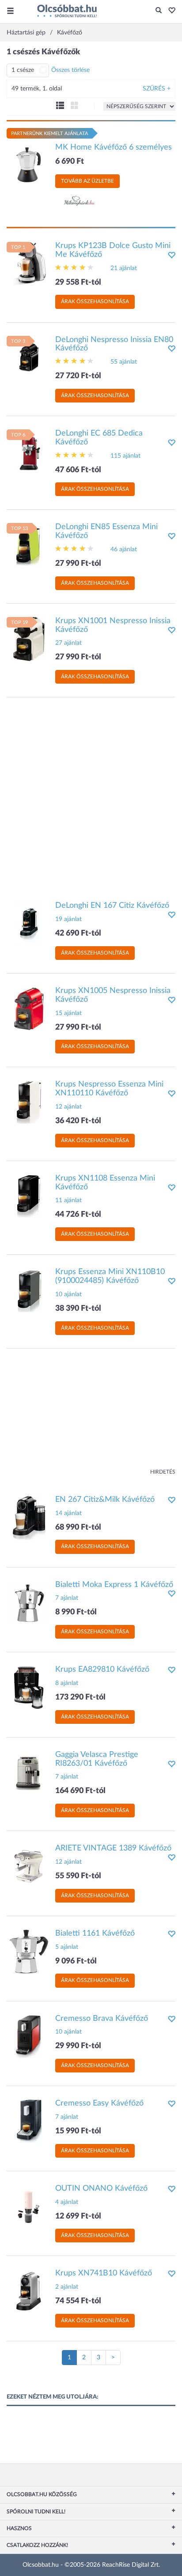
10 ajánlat (68, 1294)
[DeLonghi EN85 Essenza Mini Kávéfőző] (29, 545)
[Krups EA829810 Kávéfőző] (29, 1688)
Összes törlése (70, 70)
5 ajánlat (67, 1947)
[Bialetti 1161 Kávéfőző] (29, 1951)
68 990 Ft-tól (78, 1527)
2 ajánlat (67, 2287)
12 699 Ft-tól (78, 2216)
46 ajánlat (124, 549)
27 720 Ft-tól (78, 376)
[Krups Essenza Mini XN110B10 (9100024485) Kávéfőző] (29, 1290)
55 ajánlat (124, 362)
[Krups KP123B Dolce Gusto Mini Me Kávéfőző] (29, 264)
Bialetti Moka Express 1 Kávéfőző (114, 1585)
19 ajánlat (68, 919)
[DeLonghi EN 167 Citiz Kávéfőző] (29, 924)
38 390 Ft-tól (78, 1309)
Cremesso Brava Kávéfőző (102, 2019)
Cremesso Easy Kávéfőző (99, 2103)
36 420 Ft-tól (78, 1121)
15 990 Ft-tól (78, 2131)
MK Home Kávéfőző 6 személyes (114, 147)
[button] (169, 11)
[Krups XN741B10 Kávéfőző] (29, 2291)
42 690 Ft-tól (78, 933)
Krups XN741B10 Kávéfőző (104, 2273)
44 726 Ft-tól (78, 1215)
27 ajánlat (68, 643)
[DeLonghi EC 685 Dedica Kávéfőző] (29, 451)
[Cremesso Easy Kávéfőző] (29, 2121)
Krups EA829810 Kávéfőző (102, 1670)
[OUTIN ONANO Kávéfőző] (29, 2206)
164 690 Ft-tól (80, 1791)
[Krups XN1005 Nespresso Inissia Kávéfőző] (29, 1009)
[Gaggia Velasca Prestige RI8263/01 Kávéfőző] (29, 1772)
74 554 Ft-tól (78, 2301)
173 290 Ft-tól (80, 1697)
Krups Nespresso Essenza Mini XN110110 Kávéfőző (109, 1089)
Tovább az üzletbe (87, 181)
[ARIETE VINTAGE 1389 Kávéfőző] (29, 1866)
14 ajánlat (68, 1513)
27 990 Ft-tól (78, 564)
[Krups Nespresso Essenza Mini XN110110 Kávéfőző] (29, 1102)
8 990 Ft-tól (76, 1612)
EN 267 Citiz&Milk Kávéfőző (105, 1500)
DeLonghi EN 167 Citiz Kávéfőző (112, 906)
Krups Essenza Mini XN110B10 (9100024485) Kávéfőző (110, 1276)
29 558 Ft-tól (78, 282)
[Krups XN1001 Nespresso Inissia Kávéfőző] (29, 639)
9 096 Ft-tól (76, 1961)
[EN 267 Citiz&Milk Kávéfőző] (29, 1517)
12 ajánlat (68, 1107)
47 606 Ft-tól (78, 470)
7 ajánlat (67, 1598)
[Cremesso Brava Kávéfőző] (29, 2036)
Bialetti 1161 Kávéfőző (95, 1933)
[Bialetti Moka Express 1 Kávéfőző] (29, 1602)
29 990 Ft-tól (78, 2046)
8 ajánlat (67, 1683)
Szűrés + (157, 89)
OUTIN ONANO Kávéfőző (101, 2189)
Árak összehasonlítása (95, 301)
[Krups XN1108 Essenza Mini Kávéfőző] (29, 1196)
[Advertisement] (91, 795)
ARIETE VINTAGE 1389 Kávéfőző (113, 1848)
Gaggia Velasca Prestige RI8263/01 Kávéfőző (97, 1759)
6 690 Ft (70, 162)
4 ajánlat (67, 2202)
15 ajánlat (68, 1013)
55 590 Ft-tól (78, 1876)
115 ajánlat (125, 456)
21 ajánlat (124, 268)
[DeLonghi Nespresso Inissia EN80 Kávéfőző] (29, 357)
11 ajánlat (68, 1200)
